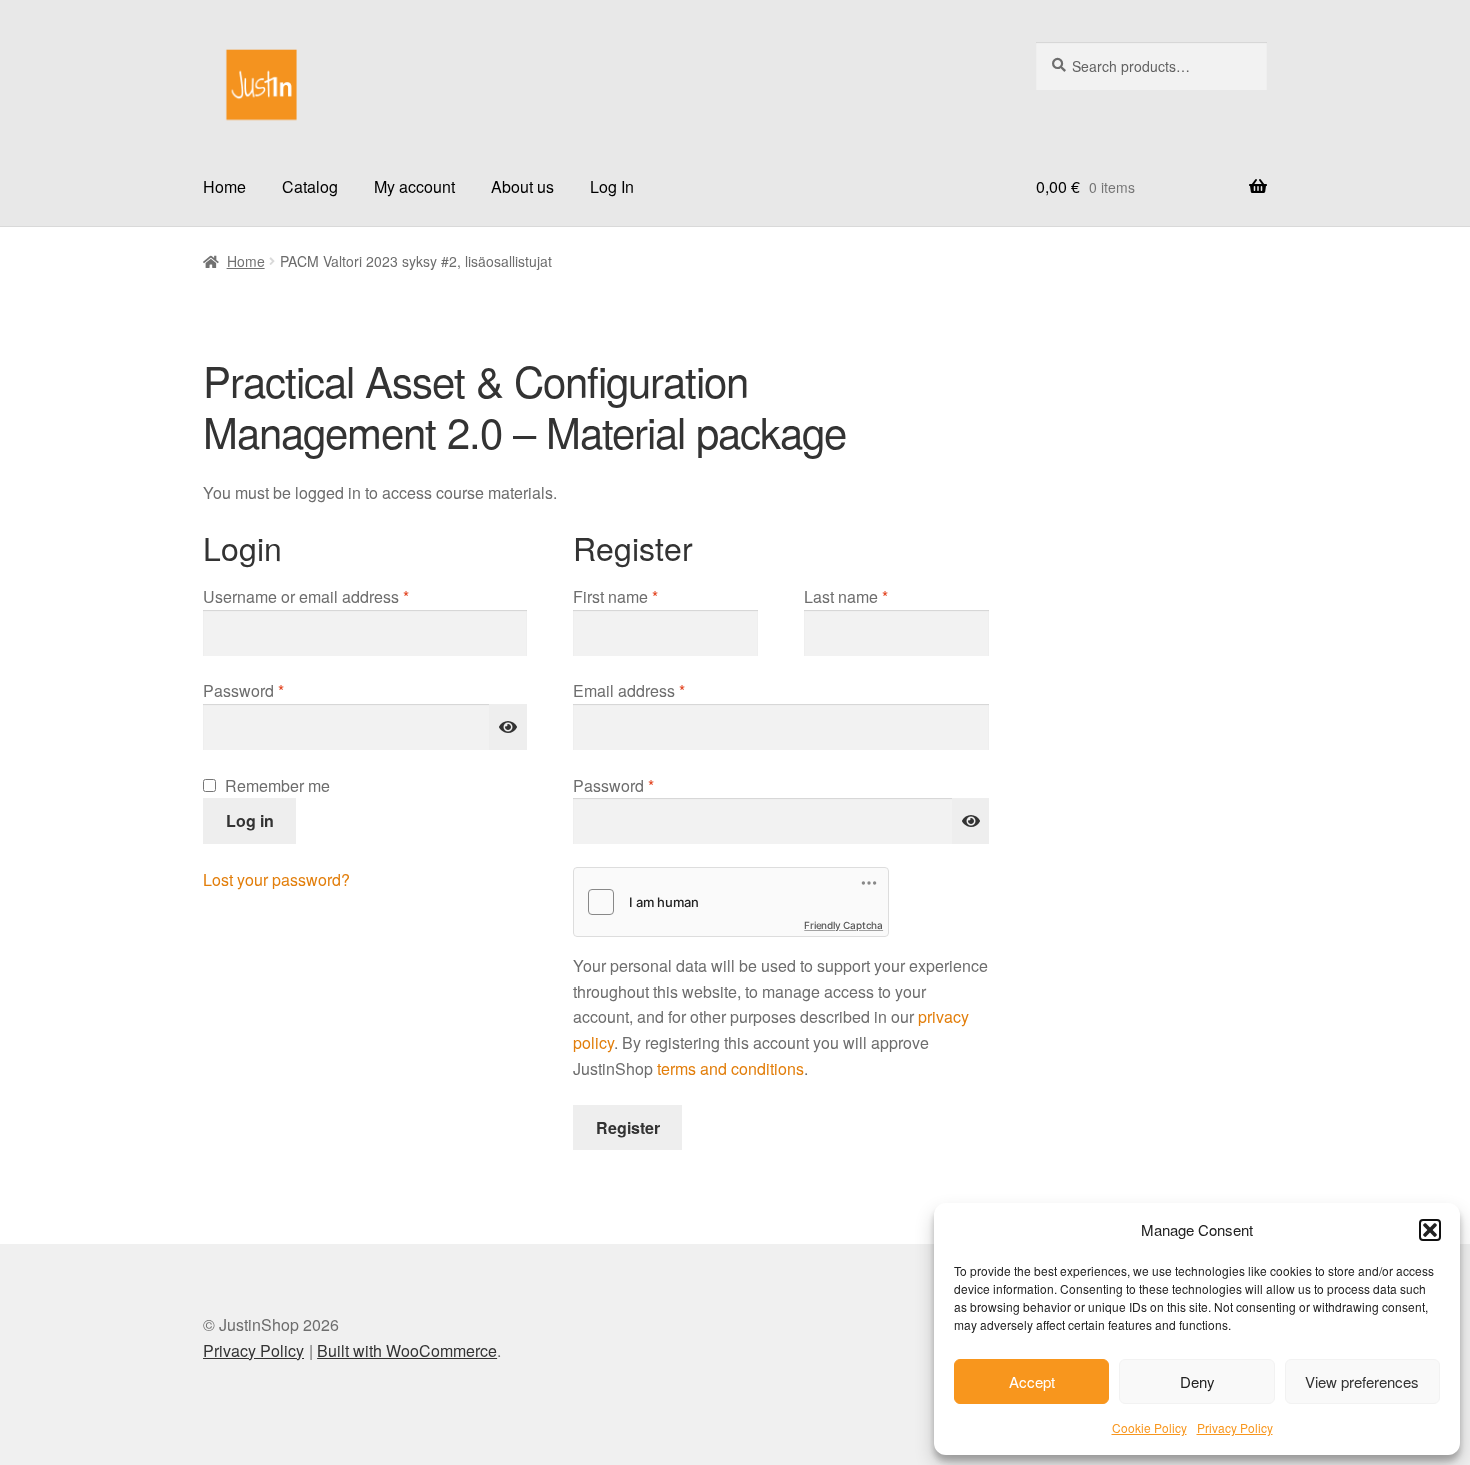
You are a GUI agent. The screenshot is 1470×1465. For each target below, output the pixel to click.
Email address (661, 690)
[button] (1430, 1230)
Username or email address (338, 596)
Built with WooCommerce (407, 1350)
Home (224, 186)
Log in (250, 820)
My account (414, 186)
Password (276, 690)
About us (522, 186)
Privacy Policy (1235, 1427)
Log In (612, 186)
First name (615, 596)
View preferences (1362, 1381)
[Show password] (508, 727)
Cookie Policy (1149, 1427)
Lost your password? (276, 879)
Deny (1197, 1381)
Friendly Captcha (843, 925)
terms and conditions (730, 1068)
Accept (1032, 1381)
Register (628, 1127)
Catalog (310, 186)
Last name (846, 596)
